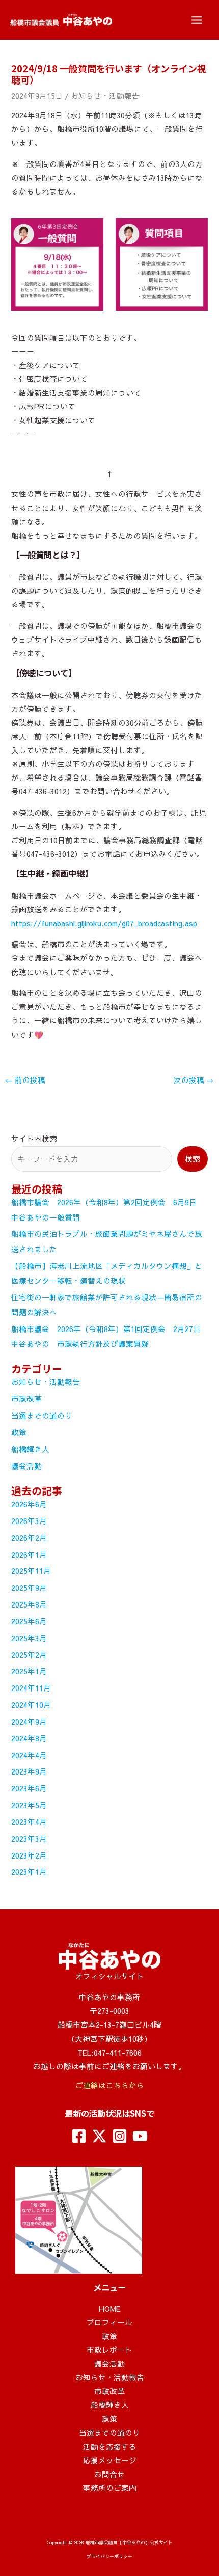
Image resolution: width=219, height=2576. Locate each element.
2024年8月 (29, 1738)
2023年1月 (29, 1872)
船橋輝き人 (30, 1449)
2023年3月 (29, 1839)
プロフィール (109, 2322)
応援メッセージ (110, 2460)
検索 (193, 1159)
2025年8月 (29, 1604)
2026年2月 (29, 1538)
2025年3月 (29, 1638)
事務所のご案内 (110, 2488)
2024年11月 (31, 1688)
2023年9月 (29, 1771)
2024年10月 (31, 1705)
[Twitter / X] (99, 2136)
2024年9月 (29, 1722)
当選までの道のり (42, 1416)
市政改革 (26, 1399)
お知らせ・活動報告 (105, 96)
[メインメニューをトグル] (197, 20)
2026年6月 (29, 1504)
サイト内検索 (34, 1139)
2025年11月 (31, 1571)
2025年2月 (29, 1655)
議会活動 (26, 1466)
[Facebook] (79, 2136)
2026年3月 (29, 1521)
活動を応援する (110, 2447)
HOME (110, 2309)
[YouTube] (140, 2136)
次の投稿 (194, 1080)
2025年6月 (29, 1621)
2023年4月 (29, 1822)
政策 (19, 1432)
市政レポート (109, 2350)
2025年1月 (29, 1671)
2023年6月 (29, 1788)
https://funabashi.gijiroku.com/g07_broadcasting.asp (104, 923)
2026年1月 (29, 1555)
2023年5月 (29, 1805)
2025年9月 (29, 1588)
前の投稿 (25, 1080)
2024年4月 (29, 1755)
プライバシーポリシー (109, 2556)
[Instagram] (120, 2136)
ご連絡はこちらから (110, 2085)
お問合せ (109, 2474)
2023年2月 (29, 1855)
